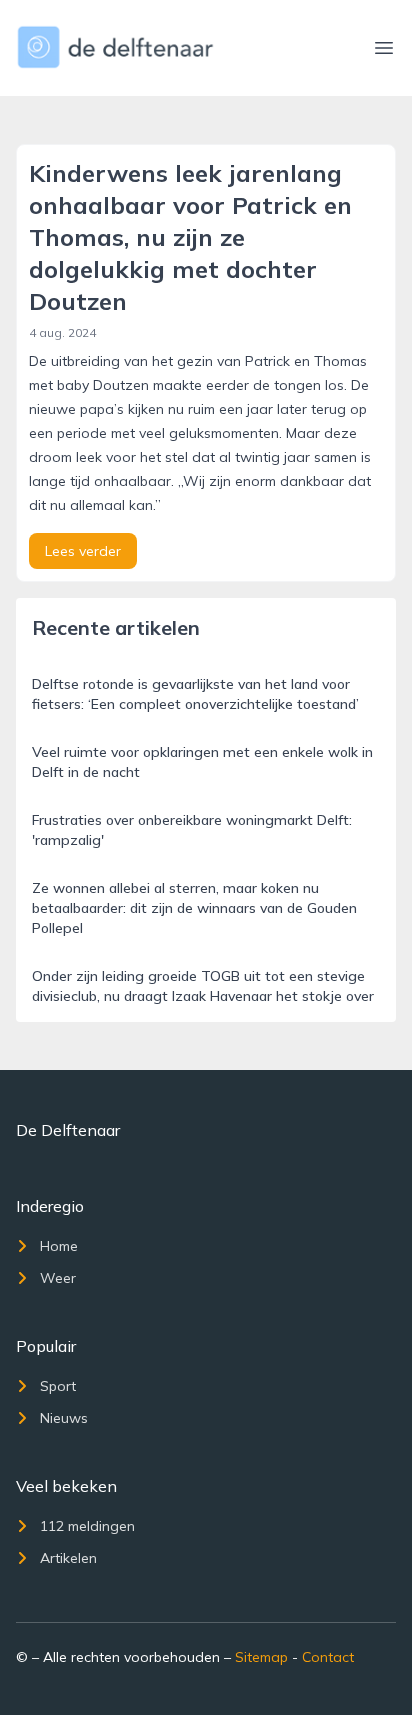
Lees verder (83, 551)
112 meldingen (87, 1526)
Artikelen (68, 1558)
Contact (328, 1657)
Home (59, 1246)
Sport (58, 1386)
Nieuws (64, 1418)
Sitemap (261, 1657)
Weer (58, 1278)
